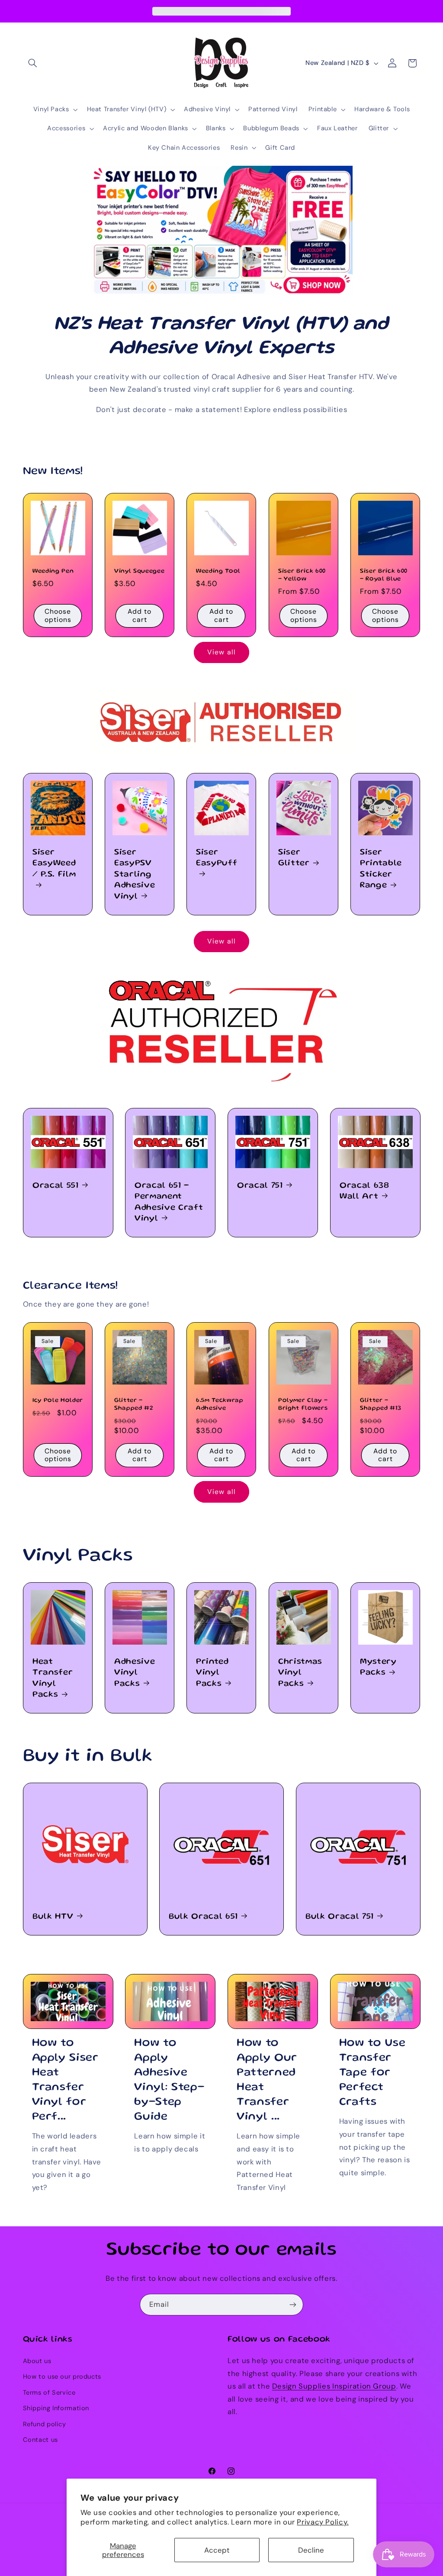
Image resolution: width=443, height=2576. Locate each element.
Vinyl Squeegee (139, 571)
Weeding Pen (53, 571)
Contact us (40, 2440)
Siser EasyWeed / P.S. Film (54, 864)
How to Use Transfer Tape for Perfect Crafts (372, 2073)
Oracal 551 (56, 1186)
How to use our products (62, 2376)
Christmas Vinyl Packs (300, 1673)
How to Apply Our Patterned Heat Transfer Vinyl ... (267, 2080)
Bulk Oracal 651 (203, 1917)
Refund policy (45, 2424)
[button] (33, 63)
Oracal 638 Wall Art (364, 1191)
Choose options (58, 615)
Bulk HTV (53, 1917)
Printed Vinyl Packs (212, 1673)
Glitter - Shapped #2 (134, 1404)
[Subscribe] (293, 2304)
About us (37, 2361)
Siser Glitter (294, 858)
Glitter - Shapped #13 (380, 1404)
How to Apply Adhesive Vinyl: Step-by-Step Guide (169, 2080)
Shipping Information (56, 2408)
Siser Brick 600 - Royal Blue (384, 575)
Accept (217, 2550)
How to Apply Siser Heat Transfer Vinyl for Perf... (65, 2080)
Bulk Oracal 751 (340, 1917)
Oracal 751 (260, 1186)
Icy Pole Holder (58, 1401)
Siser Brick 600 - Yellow (302, 575)
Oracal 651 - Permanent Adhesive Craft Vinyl (169, 1202)
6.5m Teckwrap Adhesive (220, 1404)
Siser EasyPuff (217, 858)
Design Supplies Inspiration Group (334, 2386)
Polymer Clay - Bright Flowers (303, 1404)
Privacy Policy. (323, 2522)
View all (221, 652)
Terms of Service (49, 2392)
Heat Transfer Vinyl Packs (53, 1678)
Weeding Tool (218, 571)
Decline (311, 2550)
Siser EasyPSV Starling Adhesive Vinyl (135, 875)
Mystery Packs (378, 1667)
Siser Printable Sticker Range (381, 869)
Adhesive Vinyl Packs (135, 1673)
